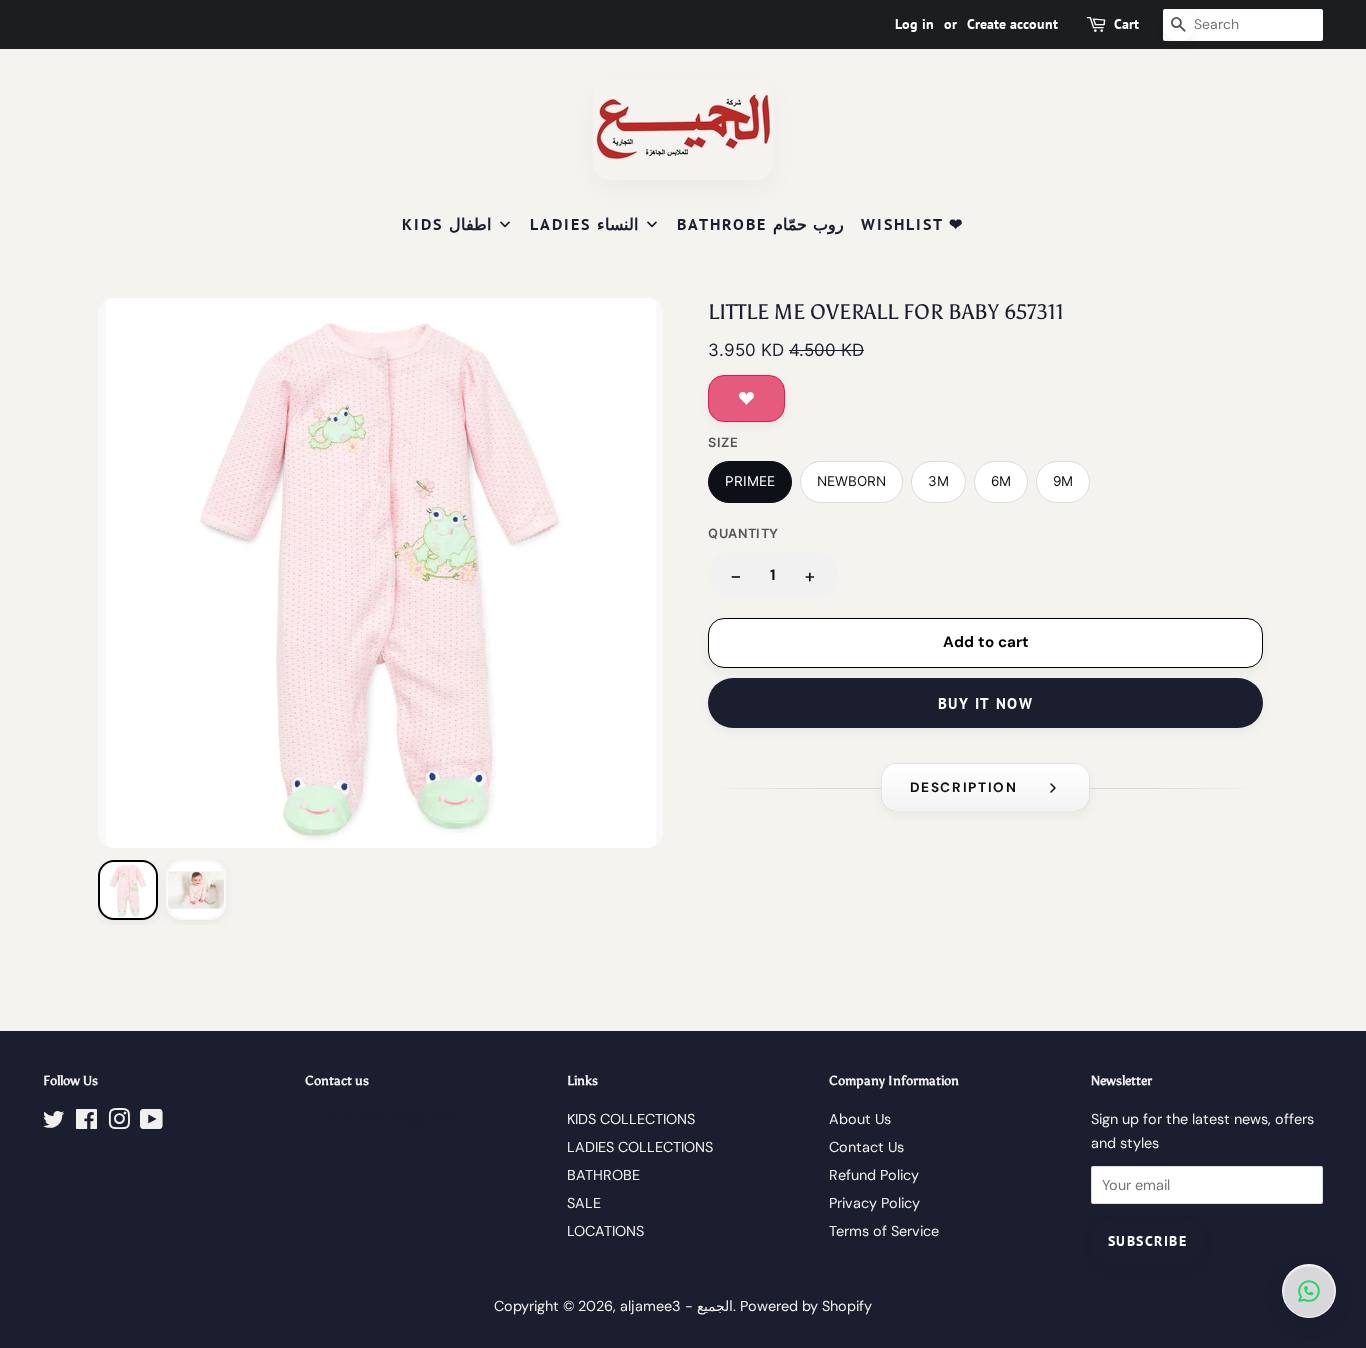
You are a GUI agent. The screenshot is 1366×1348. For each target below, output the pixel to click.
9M (1063, 481)
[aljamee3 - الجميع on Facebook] (86, 1123)
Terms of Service (884, 1231)
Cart (1126, 24)
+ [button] (810, 575)
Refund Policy (874, 1175)
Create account (1012, 24)
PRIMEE (750, 481)
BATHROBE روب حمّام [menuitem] (760, 224)
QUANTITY (743, 533)
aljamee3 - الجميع (676, 1306)
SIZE (723, 442)
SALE (584, 1203)
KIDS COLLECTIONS (631, 1119)
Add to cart (986, 642)
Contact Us (866, 1147)
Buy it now (985, 703)
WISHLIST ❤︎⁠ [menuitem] (912, 224)
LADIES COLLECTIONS (640, 1147)
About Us (860, 1119)
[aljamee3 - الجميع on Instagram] (119, 1123)
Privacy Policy (874, 1203)
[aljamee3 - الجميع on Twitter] (54, 1123)
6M (1001, 481)
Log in (914, 24)
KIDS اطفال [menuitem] (446, 224)
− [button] (736, 575)
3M (938, 481)
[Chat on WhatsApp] (1309, 1291)
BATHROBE (603, 1175)
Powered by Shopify (806, 1306)
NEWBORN (851, 481)
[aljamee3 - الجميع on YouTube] (151, 1123)
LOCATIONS (605, 1231)
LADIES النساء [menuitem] (584, 224)
